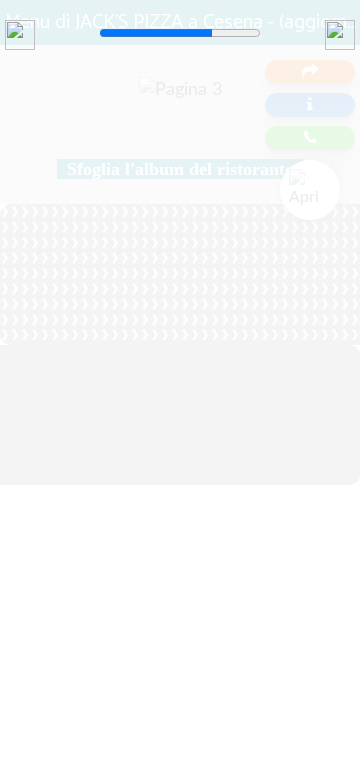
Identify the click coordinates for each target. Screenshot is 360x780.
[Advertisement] (180, 250)
